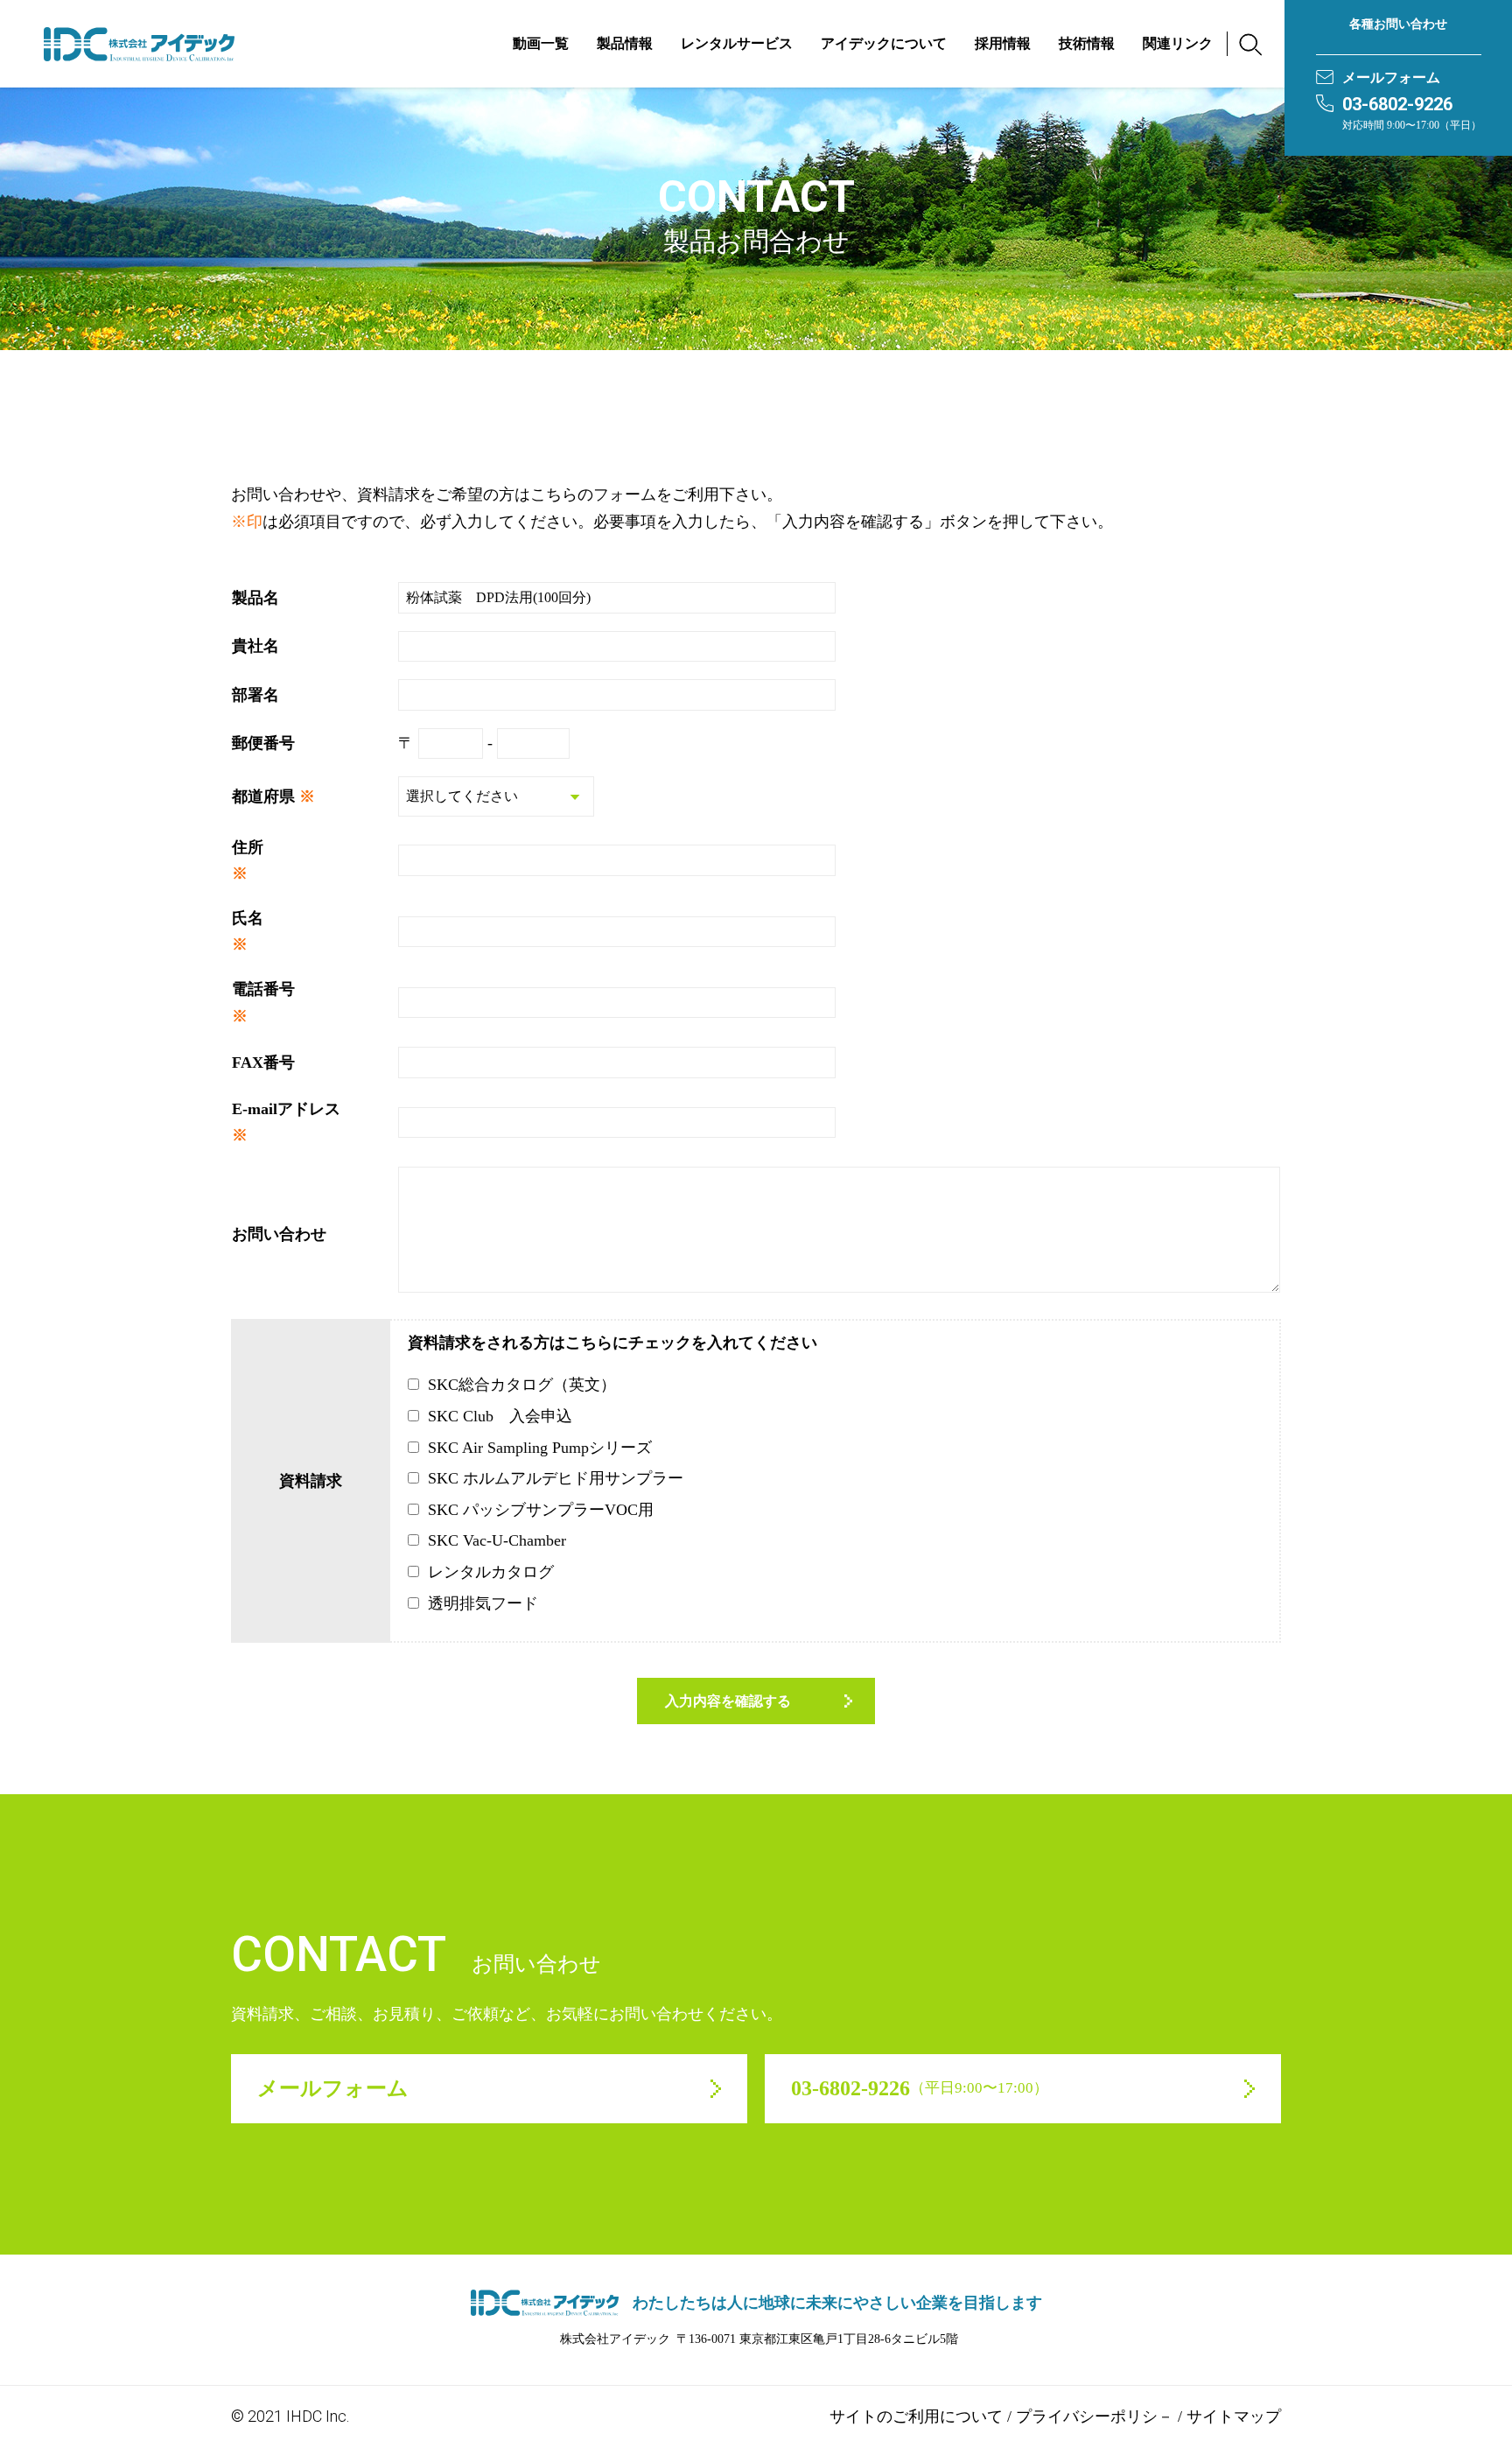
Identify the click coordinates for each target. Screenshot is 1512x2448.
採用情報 (1003, 43)
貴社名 (255, 646)
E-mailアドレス (286, 1109)
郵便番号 (263, 743)
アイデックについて (884, 43)
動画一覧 (541, 43)
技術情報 (1087, 43)
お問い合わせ (279, 1234)
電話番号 (263, 989)
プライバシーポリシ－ (1095, 2416)
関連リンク (1178, 43)
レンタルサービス (737, 43)
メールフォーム (1391, 77)
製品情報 (625, 43)
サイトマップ (1234, 2416)
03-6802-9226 (1397, 104)
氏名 (248, 918)
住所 (248, 847)
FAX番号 (263, 1063)
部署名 (255, 695)
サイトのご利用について (916, 2416)
